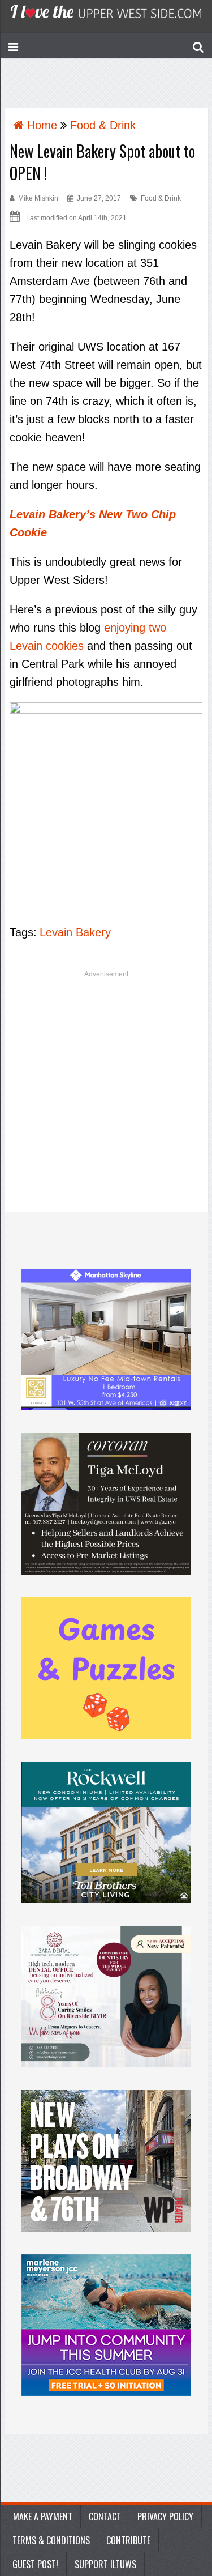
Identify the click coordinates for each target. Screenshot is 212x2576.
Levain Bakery (75, 932)
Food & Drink (161, 198)
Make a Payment (43, 2517)
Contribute (128, 2540)
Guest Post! (35, 2564)
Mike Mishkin (38, 198)
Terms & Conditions (51, 2540)
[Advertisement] (106, 1096)
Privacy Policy (165, 2517)
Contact (105, 2517)
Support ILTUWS (105, 2564)
